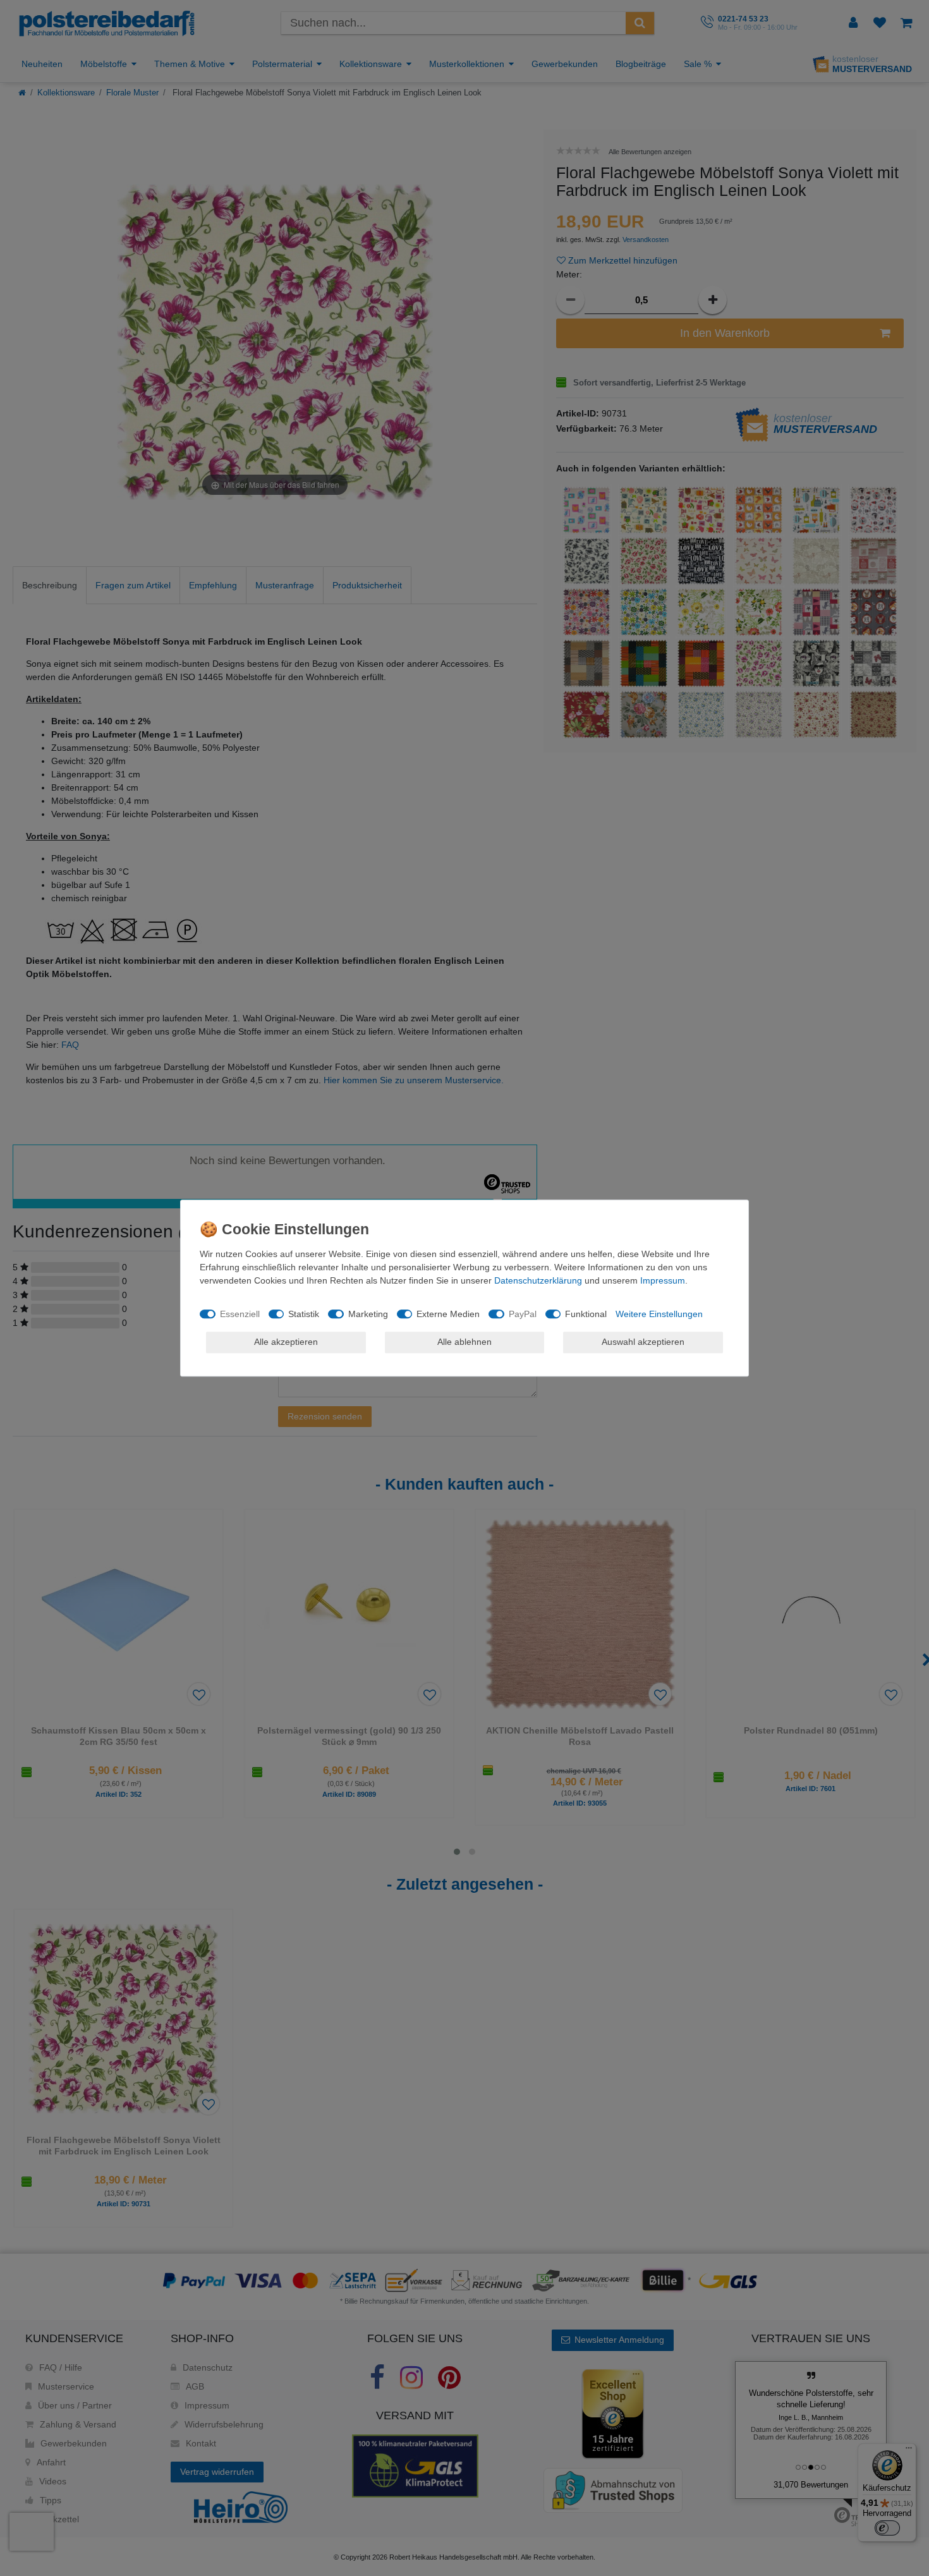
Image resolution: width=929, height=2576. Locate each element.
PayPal (523, 1314)
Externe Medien (448, 1314)
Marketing (368, 1314)
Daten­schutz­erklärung (538, 1280)
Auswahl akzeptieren (643, 1342)
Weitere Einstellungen (659, 1314)
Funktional (586, 1314)
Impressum (663, 1280)
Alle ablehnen (464, 1342)
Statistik (304, 1314)
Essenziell (240, 1314)
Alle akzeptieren (286, 1342)
